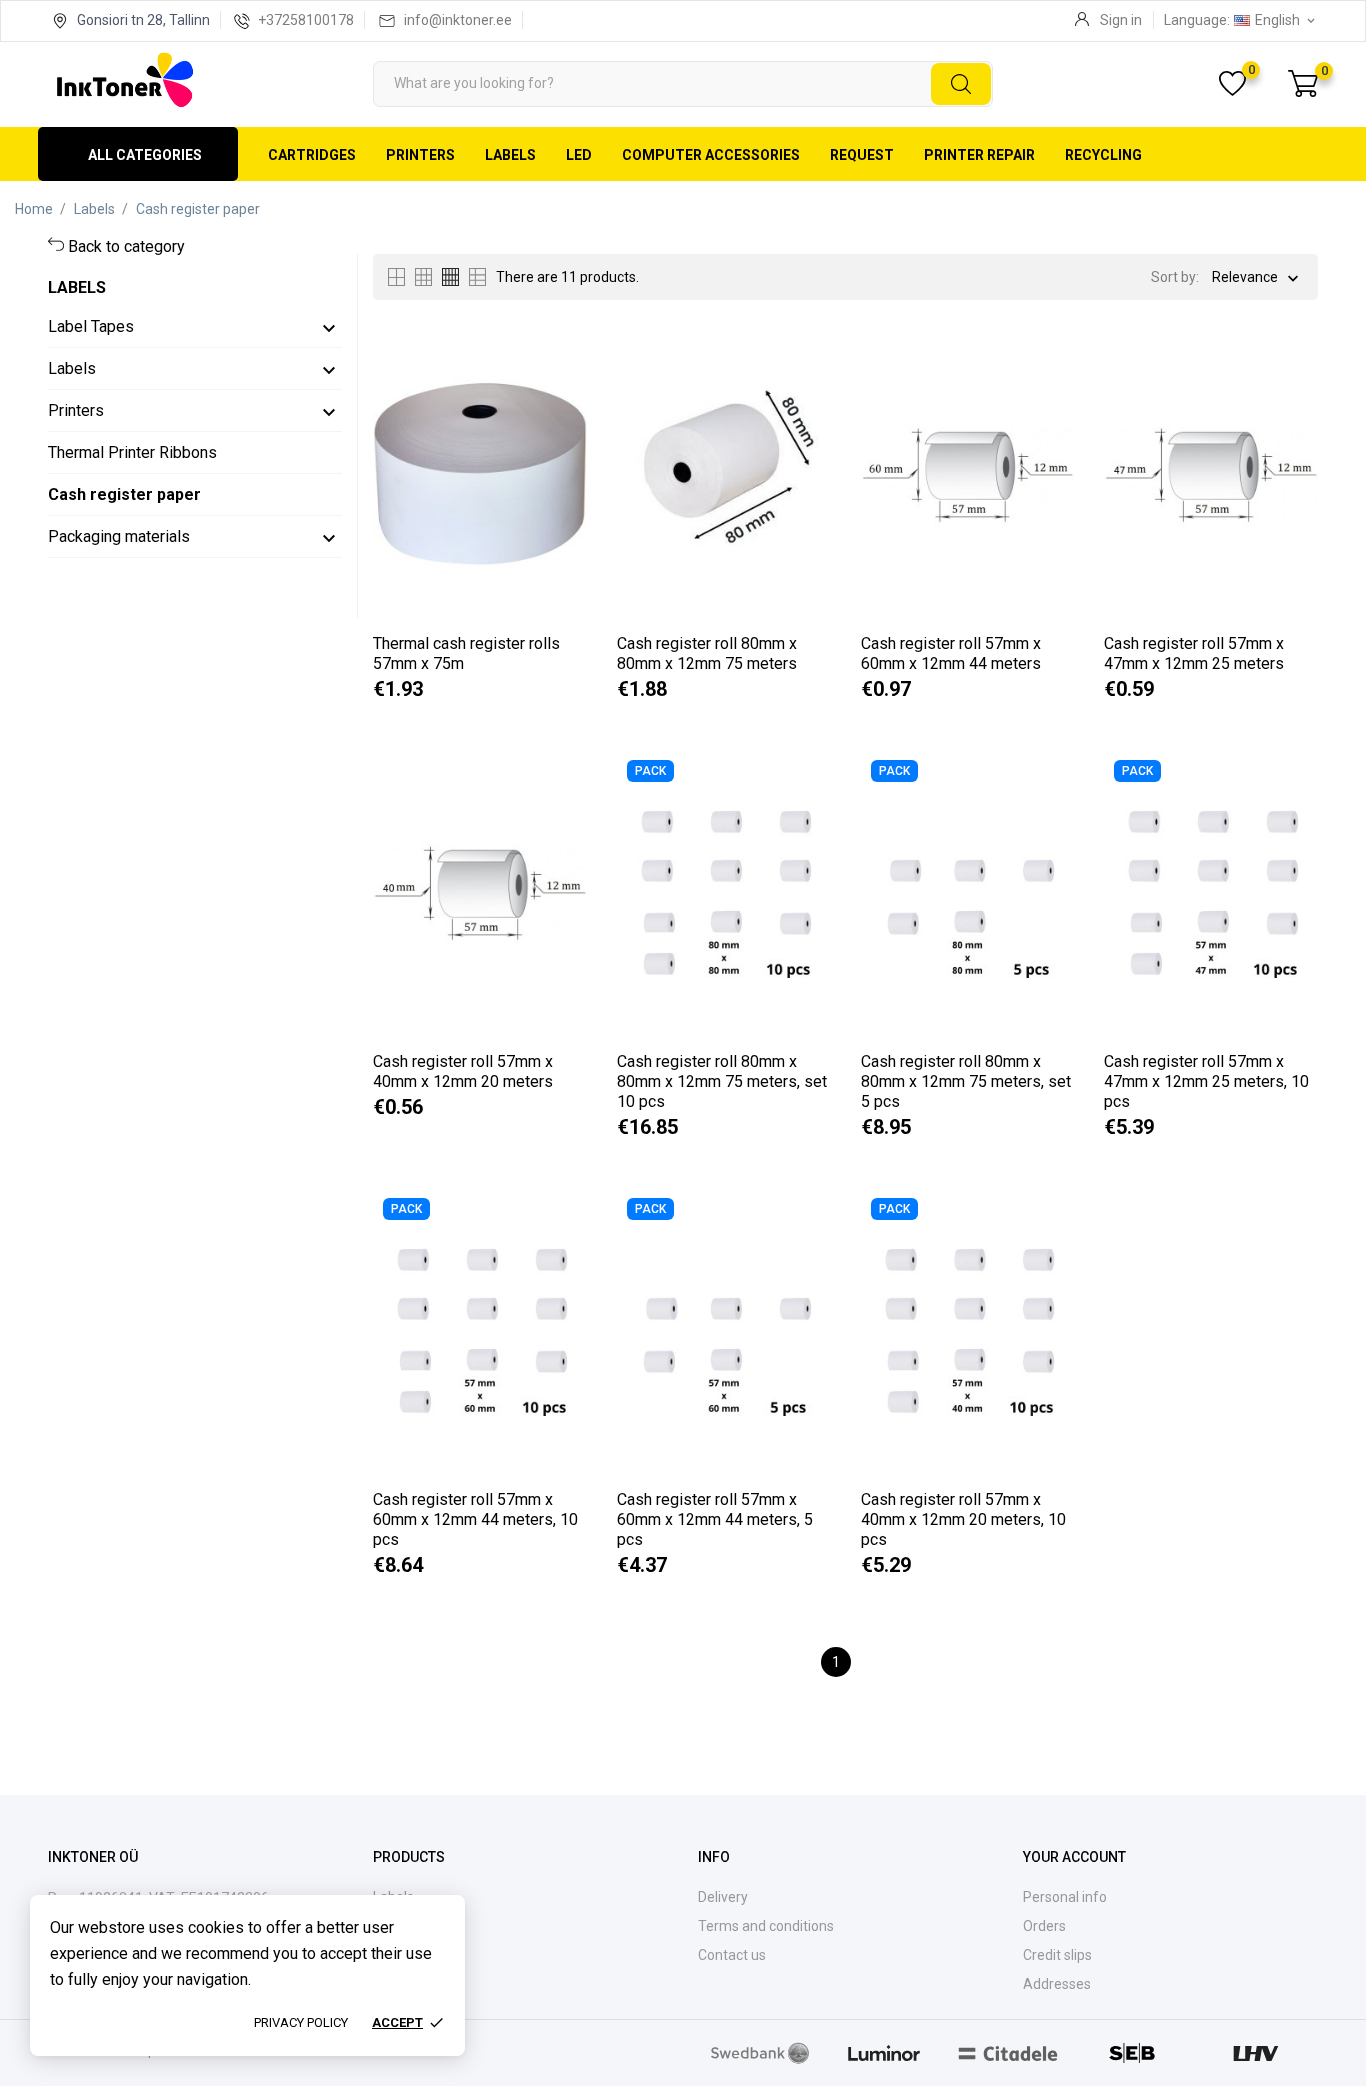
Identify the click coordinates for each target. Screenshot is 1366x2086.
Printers (420, 155)
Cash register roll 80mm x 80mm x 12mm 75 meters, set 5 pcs (966, 1081)
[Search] (961, 84)
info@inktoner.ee (458, 20)
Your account (1074, 1857)
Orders (1044, 1926)
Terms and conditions (766, 1926)
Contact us (732, 1955)
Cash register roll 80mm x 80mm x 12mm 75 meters (707, 653)
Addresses (1057, 1984)
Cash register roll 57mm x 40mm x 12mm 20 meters (463, 1071)
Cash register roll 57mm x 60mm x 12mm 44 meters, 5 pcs (715, 1519)
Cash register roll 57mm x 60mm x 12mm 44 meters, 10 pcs (475, 1519)
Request (862, 155)
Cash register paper (124, 494)
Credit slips (1057, 1955)
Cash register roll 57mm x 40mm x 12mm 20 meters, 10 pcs (963, 1519)
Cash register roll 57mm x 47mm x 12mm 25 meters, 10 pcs (1206, 1081)
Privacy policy (301, 2022)
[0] (1303, 83)
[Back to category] (58, 246)
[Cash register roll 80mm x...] (804, 395)
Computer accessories (711, 155)
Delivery (723, 1897)
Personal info (1065, 1897)
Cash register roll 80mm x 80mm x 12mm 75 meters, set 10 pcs (722, 1081)
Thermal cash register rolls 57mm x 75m (466, 653)
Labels (510, 155)
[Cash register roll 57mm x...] (1047, 395)
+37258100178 (306, 20)
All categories (145, 155)
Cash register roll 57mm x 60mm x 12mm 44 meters (951, 653)
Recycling (1103, 155)
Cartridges (312, 155)
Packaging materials (119, 536)
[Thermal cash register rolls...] (560, 395)
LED (579, 155)
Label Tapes (91, 326)
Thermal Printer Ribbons (132, 452)
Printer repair (979, 155)
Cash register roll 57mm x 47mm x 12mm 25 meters (1194, 653)
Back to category (126, 246)
